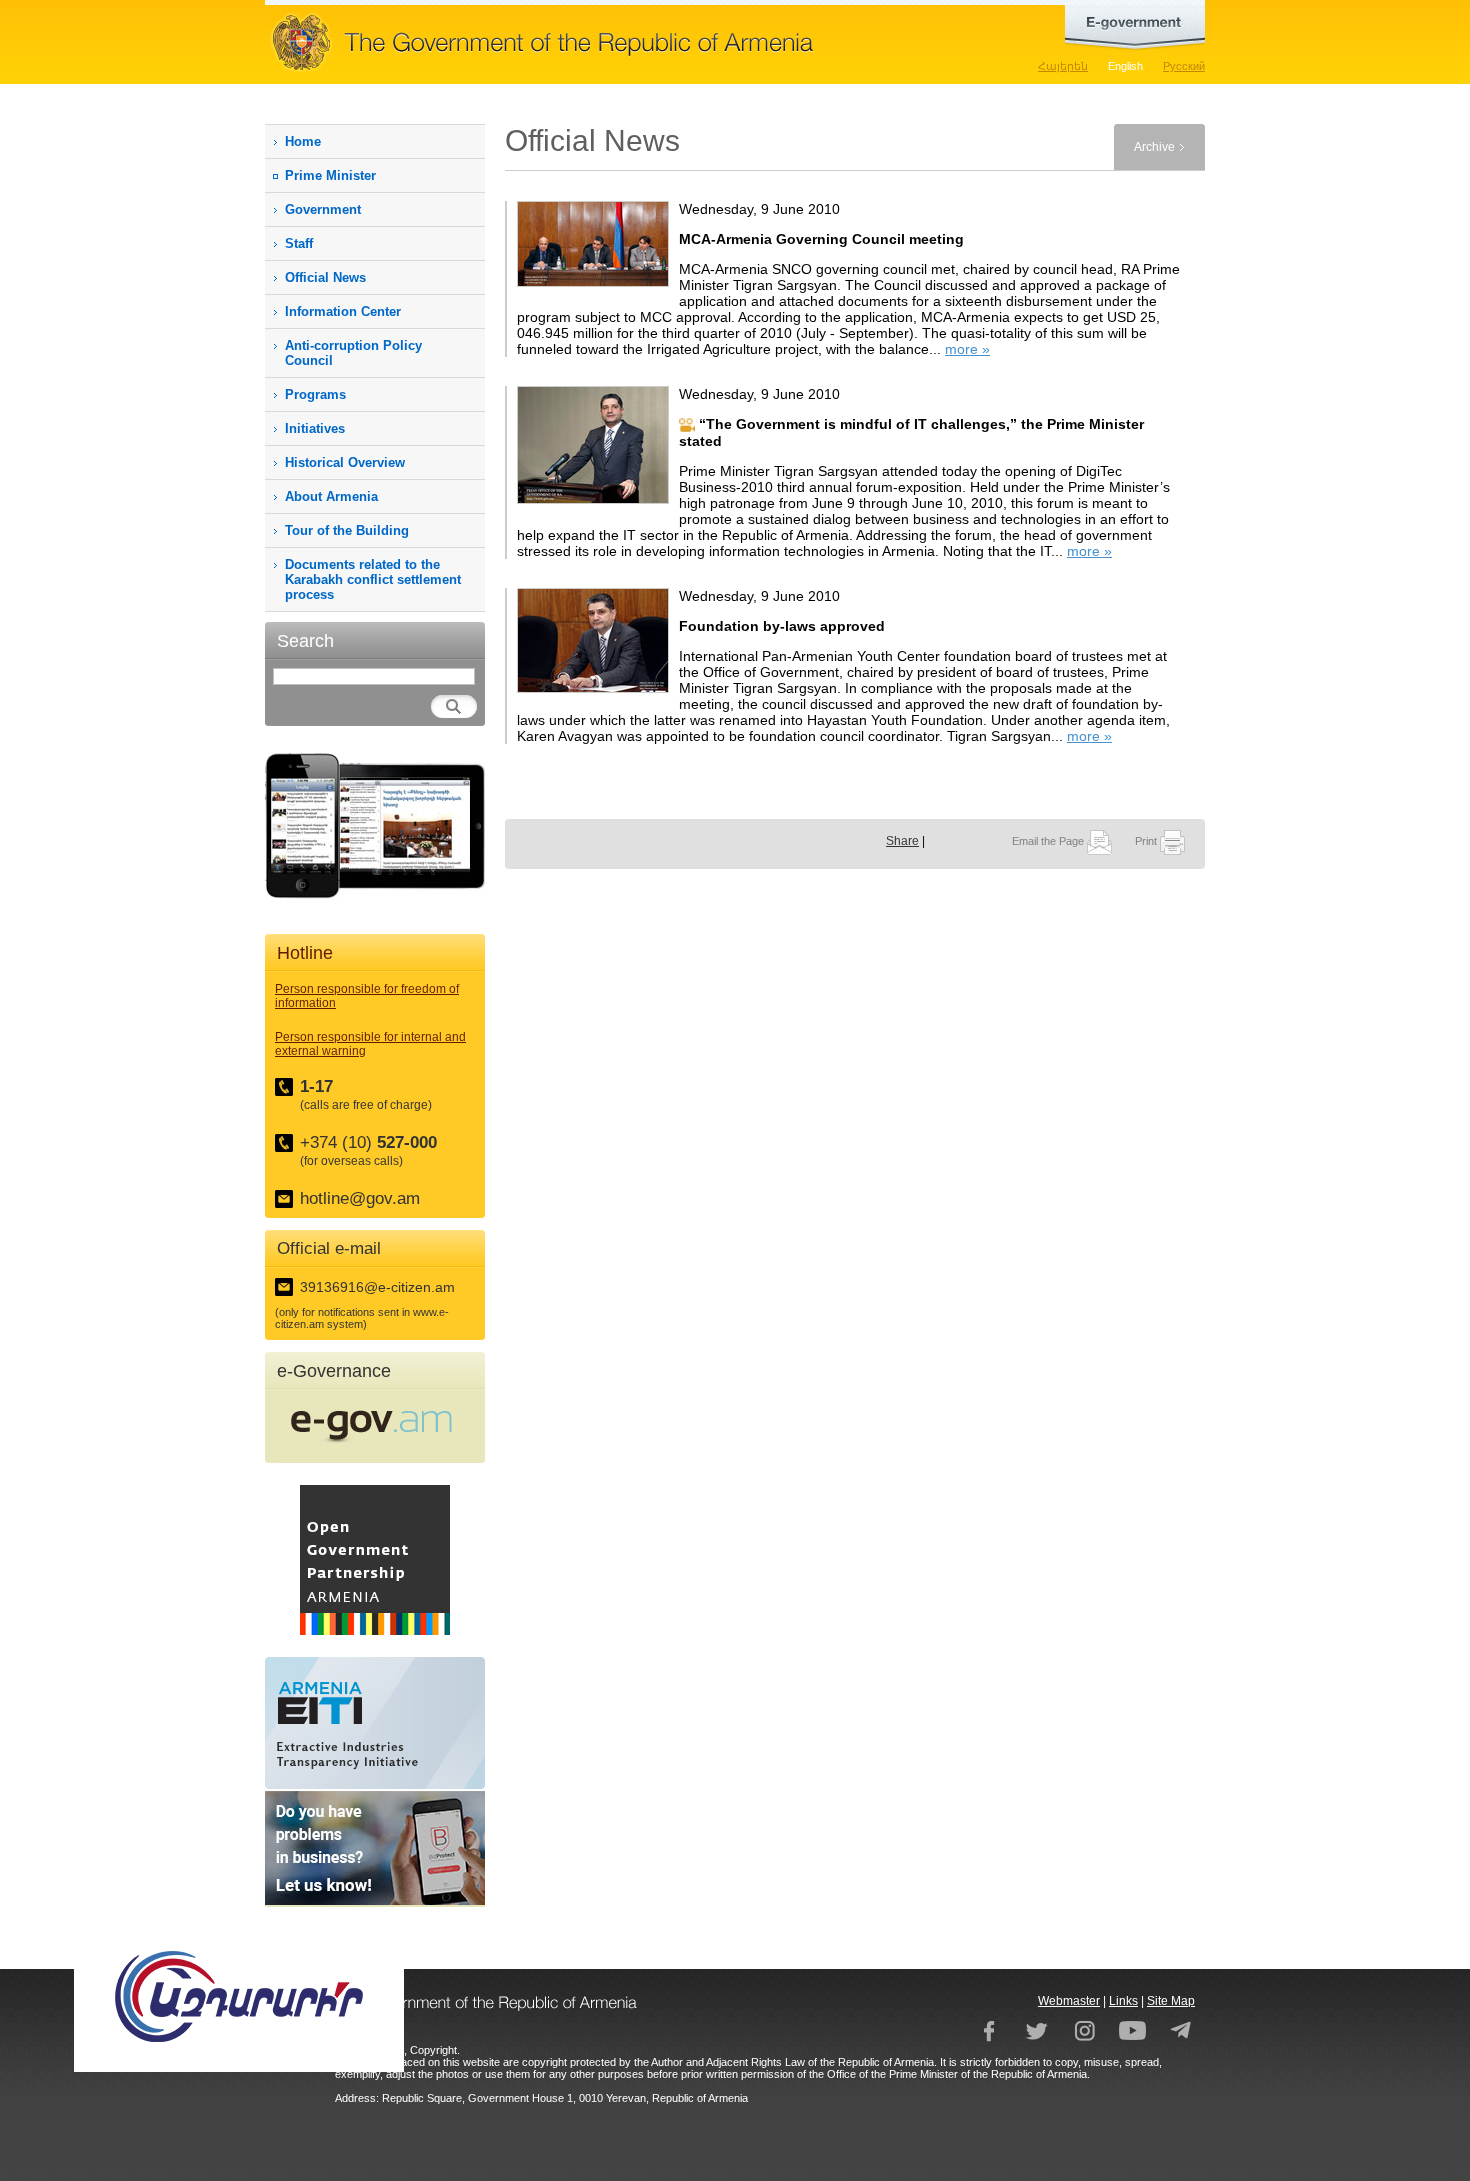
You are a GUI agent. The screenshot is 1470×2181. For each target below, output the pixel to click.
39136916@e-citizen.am (377, 1287)
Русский (1184, 66)
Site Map (1171, 2001)
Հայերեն (1063, 66)
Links (1123, 2001)
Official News (325, 277)
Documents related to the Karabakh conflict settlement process (373, 579)
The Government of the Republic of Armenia (605, 42)
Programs (315, 394)
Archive (1154, 147)
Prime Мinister (330, 175)
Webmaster (1069, 2001)
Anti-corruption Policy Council (353, 353)
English (1125, 66)
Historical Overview (345, 462)
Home (303, 141)
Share (902, 841)
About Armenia (331, 496)
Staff (299, 243)
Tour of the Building (347, 530)
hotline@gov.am (360, 1198)
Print (1147, 841)
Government (323, 209)
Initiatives (315, 428)
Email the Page (1049, 841)
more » (967, 349)
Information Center (343, 311)
